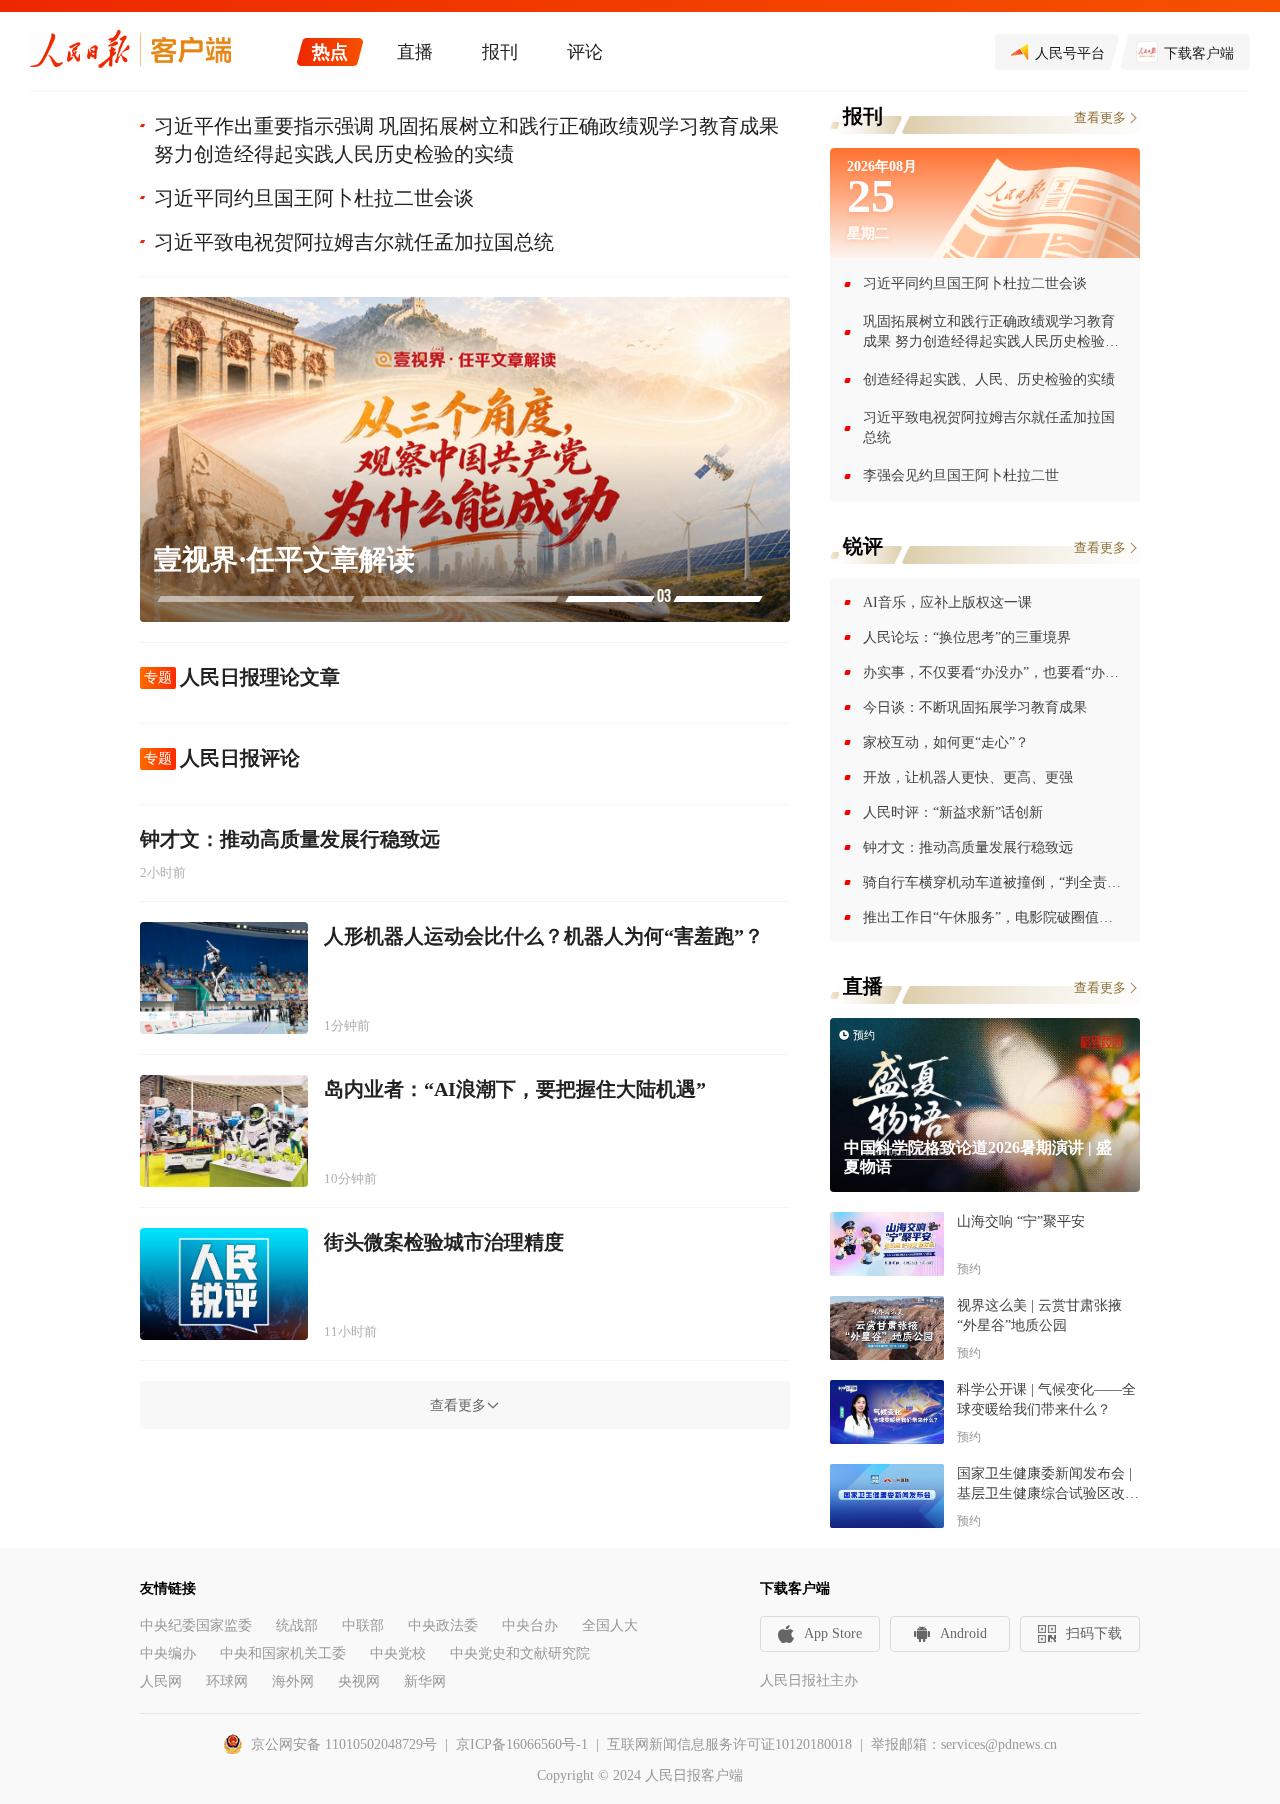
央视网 (359, 1681)
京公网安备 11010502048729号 (344, 1744)
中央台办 (530, 1625)
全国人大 (610, 1625)
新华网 (425, 1681)
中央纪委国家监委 (196, 1625)
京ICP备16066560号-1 (522, 1744)
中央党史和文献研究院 (520, 1653)
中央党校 (398, 1653)
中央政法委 (443, 1625)
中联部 (363, 1625)
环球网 (227, 1681)
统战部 (297, 1625)
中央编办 (168, 1653)
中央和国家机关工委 (283, 1653)
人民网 (161, 1681)
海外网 (293, 1681)
